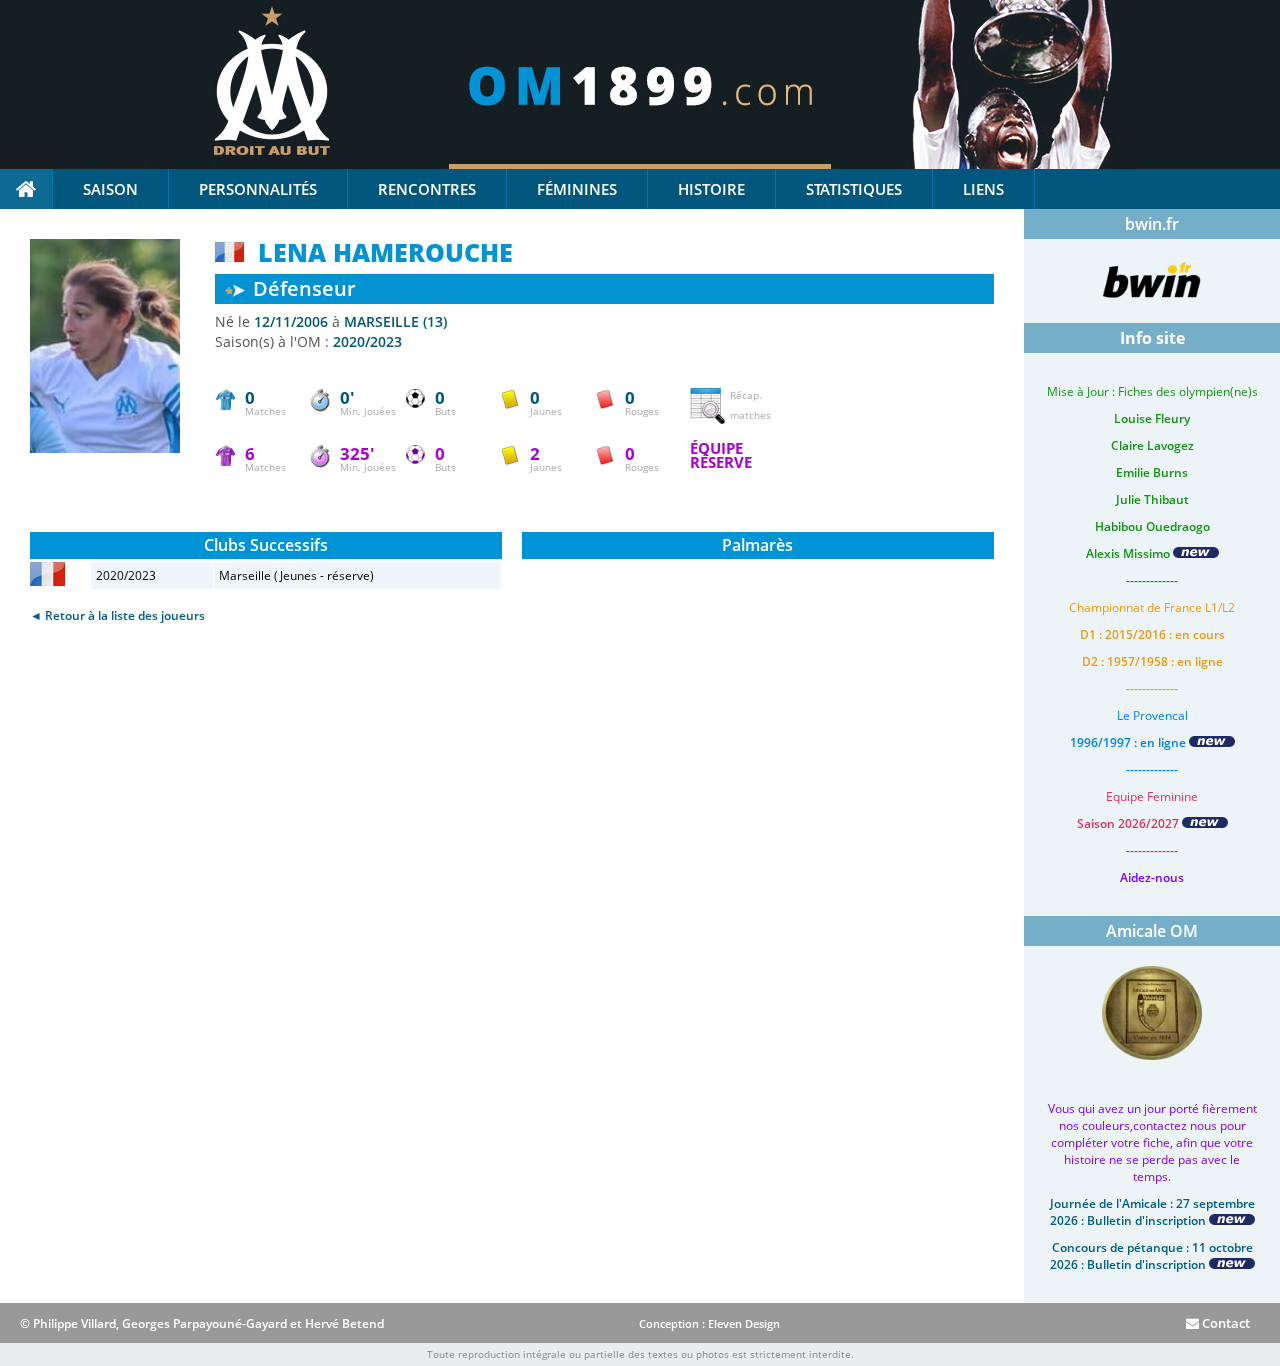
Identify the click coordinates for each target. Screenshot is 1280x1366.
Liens (983, 189)
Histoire (711, 189)
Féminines (577, 189)
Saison (110, 189)
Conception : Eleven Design (709, 1323)
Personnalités (258, 189)
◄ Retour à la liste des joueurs (117, 615)
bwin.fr (1152, 224)
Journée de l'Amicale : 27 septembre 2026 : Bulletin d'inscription (1152, 1212)
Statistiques (854, 189)
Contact (1224, 1323)
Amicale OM (1152, 931)
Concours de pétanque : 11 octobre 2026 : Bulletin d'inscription (1151, 1256)
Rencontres (427, 189)
